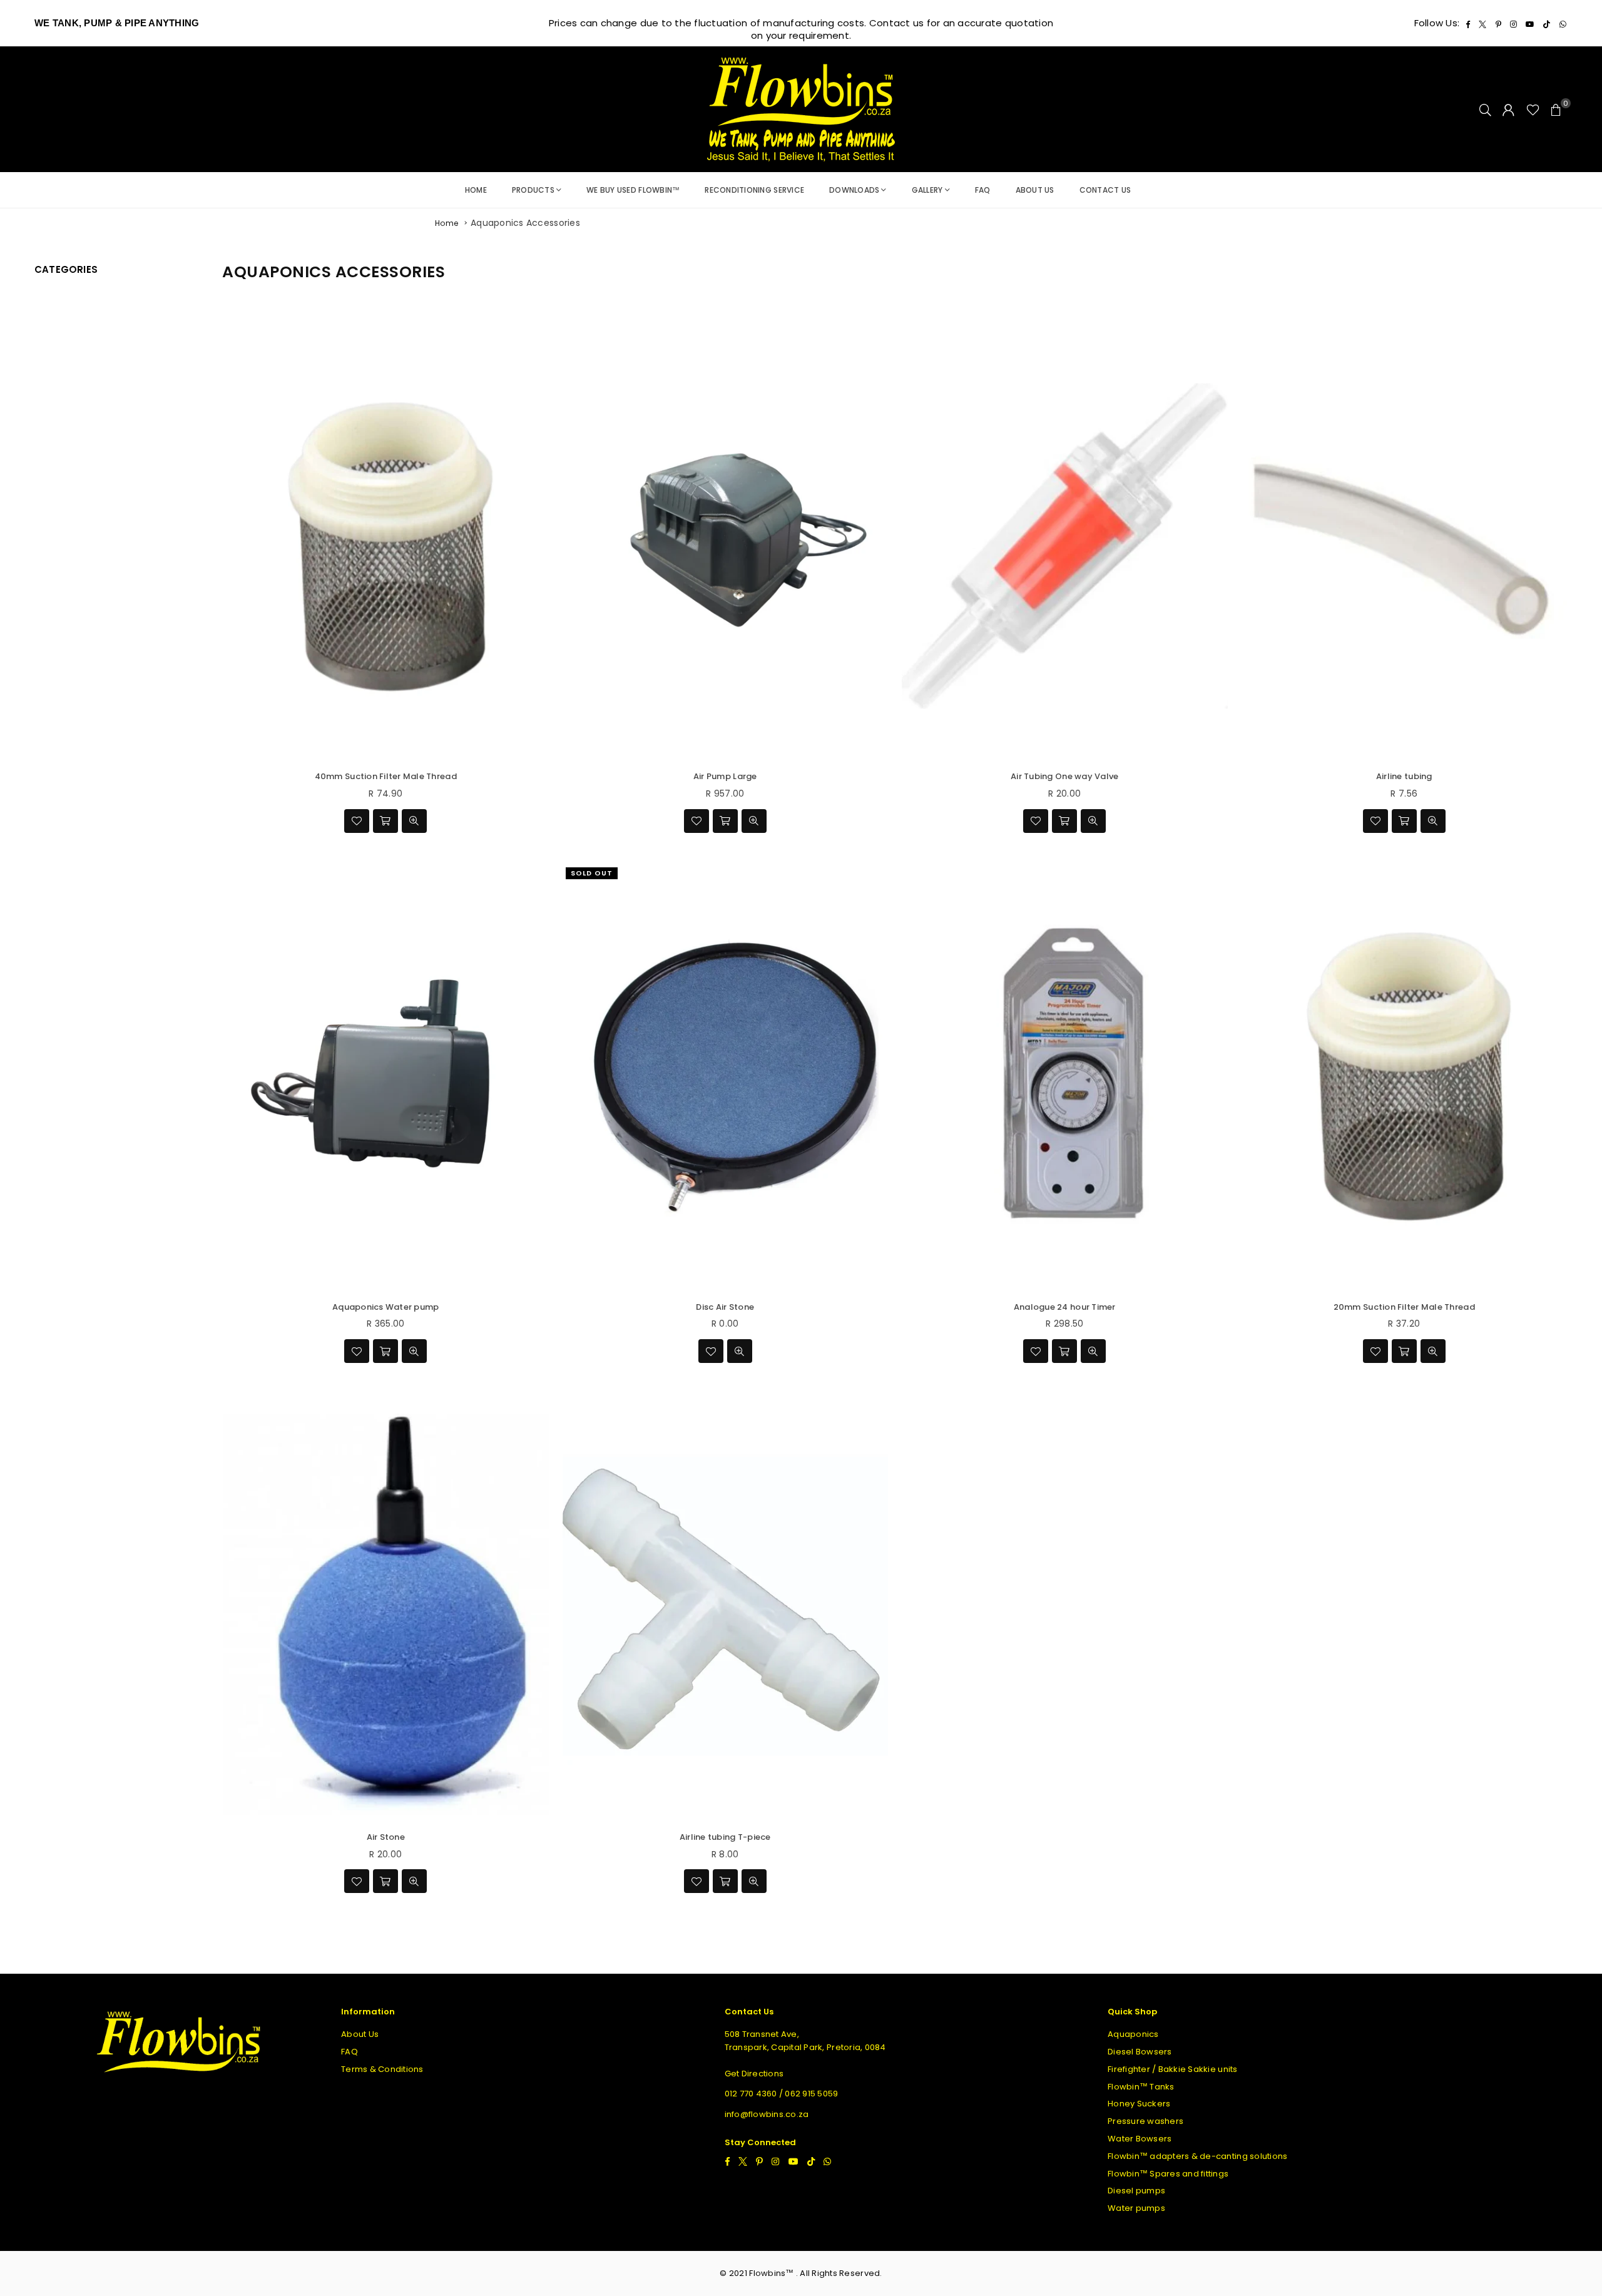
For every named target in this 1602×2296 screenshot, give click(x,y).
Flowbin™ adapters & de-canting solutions (1197, 2156)
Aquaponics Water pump (385, 1307)
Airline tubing (1404, 776)
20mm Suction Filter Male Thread (1404, 1307)
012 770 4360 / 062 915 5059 (782, 2094)
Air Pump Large (725, 776)
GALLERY (927, 190)
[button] (1556, 110)
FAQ (349, 2052)
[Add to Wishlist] (357, 821)
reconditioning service (754, 190)
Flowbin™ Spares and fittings (1168, 2174)
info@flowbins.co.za (767, 2114)
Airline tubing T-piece (725, 1837)
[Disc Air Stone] (726, 1076)
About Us (360, 2034)
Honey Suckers (1139, 2104)
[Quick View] (414, 821)
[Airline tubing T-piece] (726, 1606)
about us (1035, 190)
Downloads (854, 190)
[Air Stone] (386, 1606)
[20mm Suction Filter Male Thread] (1405, 1076)
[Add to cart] (385, 821)
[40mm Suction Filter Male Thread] (386, 546)
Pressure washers (1145, 2121)
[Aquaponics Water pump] (386, 1076)
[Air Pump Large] (726, 546)
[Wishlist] (1533, 110)
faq (983, 190)
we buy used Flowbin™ (633, 190)
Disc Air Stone (725, 1307)
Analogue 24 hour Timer (1065, 1307)
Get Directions (754, 2074)
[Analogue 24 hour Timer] (1065, 1076)
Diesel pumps (1136, 2191)
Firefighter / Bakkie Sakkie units (1173, 2069)
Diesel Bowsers (1140, 2052)
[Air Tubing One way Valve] (1065, 546)
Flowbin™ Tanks (1141, 2087)
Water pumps (1136, 2208)
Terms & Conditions (382, 2069)
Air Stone (386, 1837)
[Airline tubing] (1405, 546)
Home (476, 190)
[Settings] (1508, 110)
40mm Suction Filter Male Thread (386, 776)
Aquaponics (1133, 2034)
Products (533, 190)
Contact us (1105, 190)
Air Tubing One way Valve (1064, 776)
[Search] (1485, 110)
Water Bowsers (1140, 2139)
